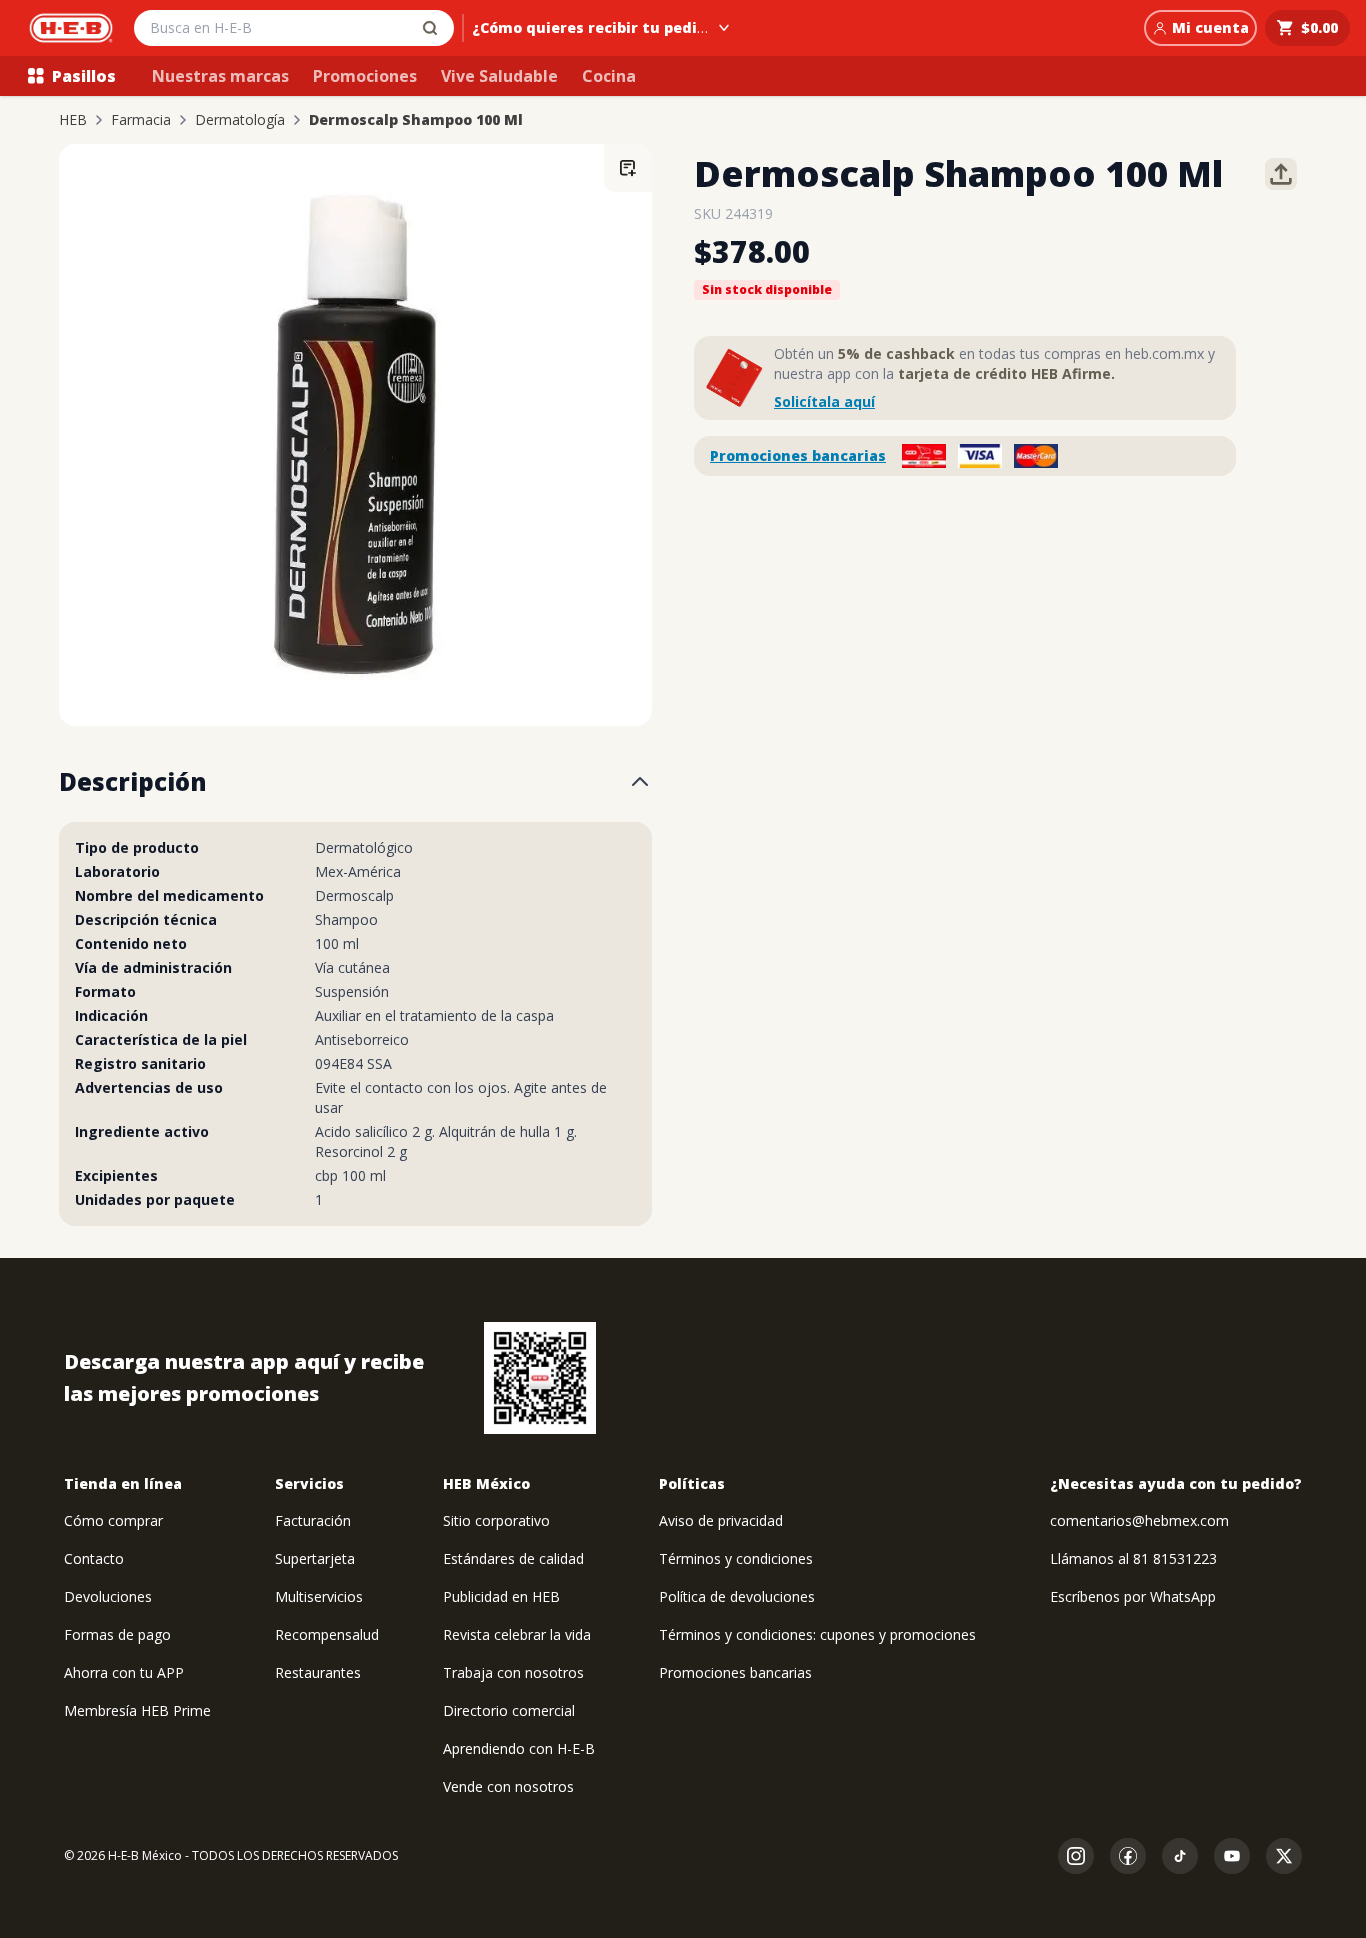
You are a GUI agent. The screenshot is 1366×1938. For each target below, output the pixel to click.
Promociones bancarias (798, 455)
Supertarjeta (315, 1558)
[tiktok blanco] (1180, 1856)
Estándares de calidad (513, 1558)
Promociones (365, 76)
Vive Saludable (499, 76)
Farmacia (141, 120)
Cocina (609, 76)
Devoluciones (108, 1596)
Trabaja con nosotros (513, 1672)
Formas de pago (117, 1634)
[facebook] (1128, 1856)
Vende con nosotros (508, 1786)
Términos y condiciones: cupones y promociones (817, 1634)
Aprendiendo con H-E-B (519, 1748)
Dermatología (240, 120)
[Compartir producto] (1281, 174)
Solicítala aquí (824, 401)
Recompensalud (327, 1634)
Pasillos (84, 76)
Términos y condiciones (736, 1558)
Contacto (94, 1558)
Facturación (313, 1520)
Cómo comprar (113, 1520)
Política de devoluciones (737, 1596)
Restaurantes (318, 1672)
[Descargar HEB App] (540, 1378)
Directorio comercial (509, 1710)
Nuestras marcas (220, 76)
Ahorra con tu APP (124, 1672)
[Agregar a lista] (628, 168)
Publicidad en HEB (501, 1596)
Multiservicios (319, 1596)
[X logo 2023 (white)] (1284, 1856)
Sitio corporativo (496, 1520)
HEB (73, 120)
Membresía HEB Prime (137, 1710)
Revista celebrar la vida (517, 1634)
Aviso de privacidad (721, 1520)
